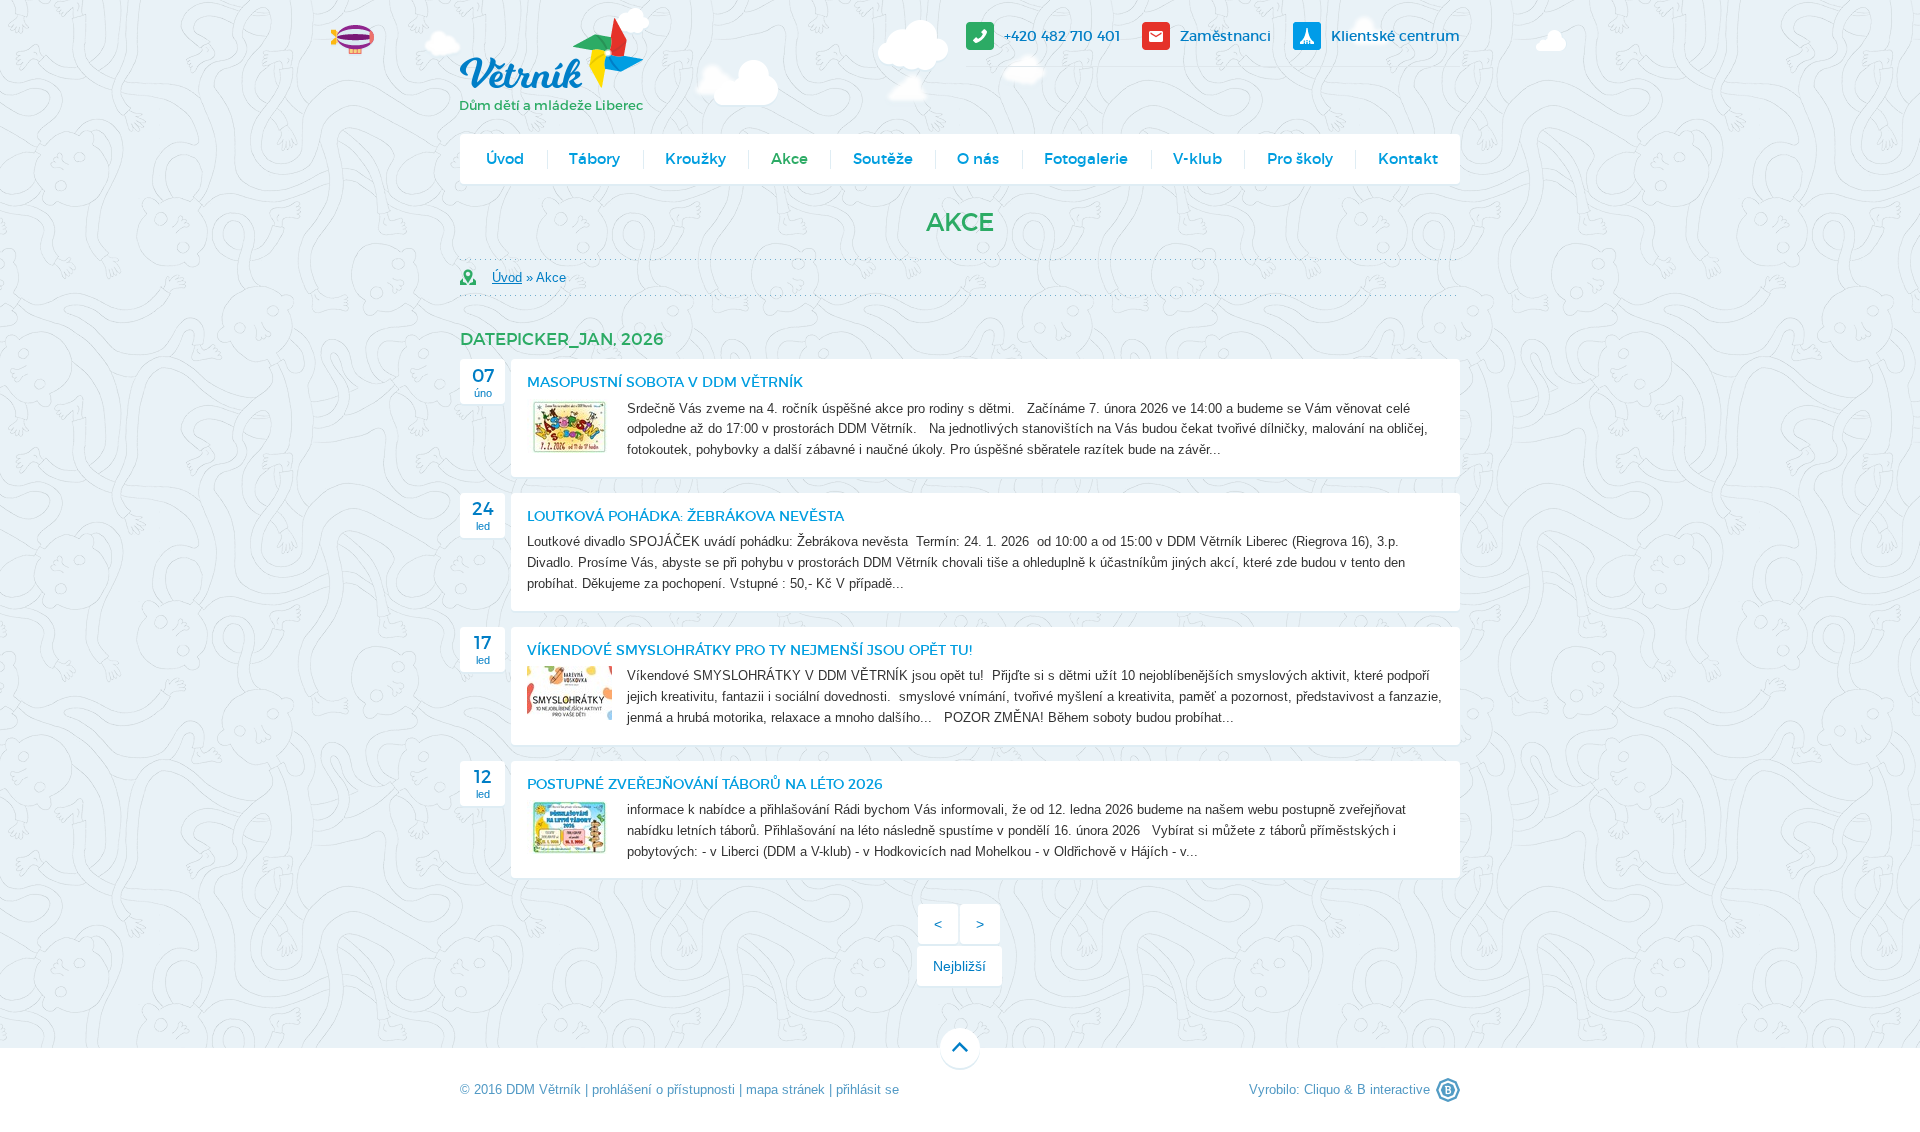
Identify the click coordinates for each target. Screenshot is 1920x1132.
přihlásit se (867, 1089)
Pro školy (1300, 158)
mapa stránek (785, 1089)
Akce (789, 158)
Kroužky (695, 158)
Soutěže (883, 158)
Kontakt (1408, 158)
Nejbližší (959, 966)
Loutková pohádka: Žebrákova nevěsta (685, 516)
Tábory (594, 158)
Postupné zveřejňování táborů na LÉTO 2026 (705, 784)
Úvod (505, 158)
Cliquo (1322, 1089)
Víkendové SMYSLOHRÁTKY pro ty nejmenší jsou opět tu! (749, 650)
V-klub (1197, 158)
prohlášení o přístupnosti (663, 1089)
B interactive (1393, 1089)
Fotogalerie (1086, 158)
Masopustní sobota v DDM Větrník (665, 382)
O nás (978, 158)
